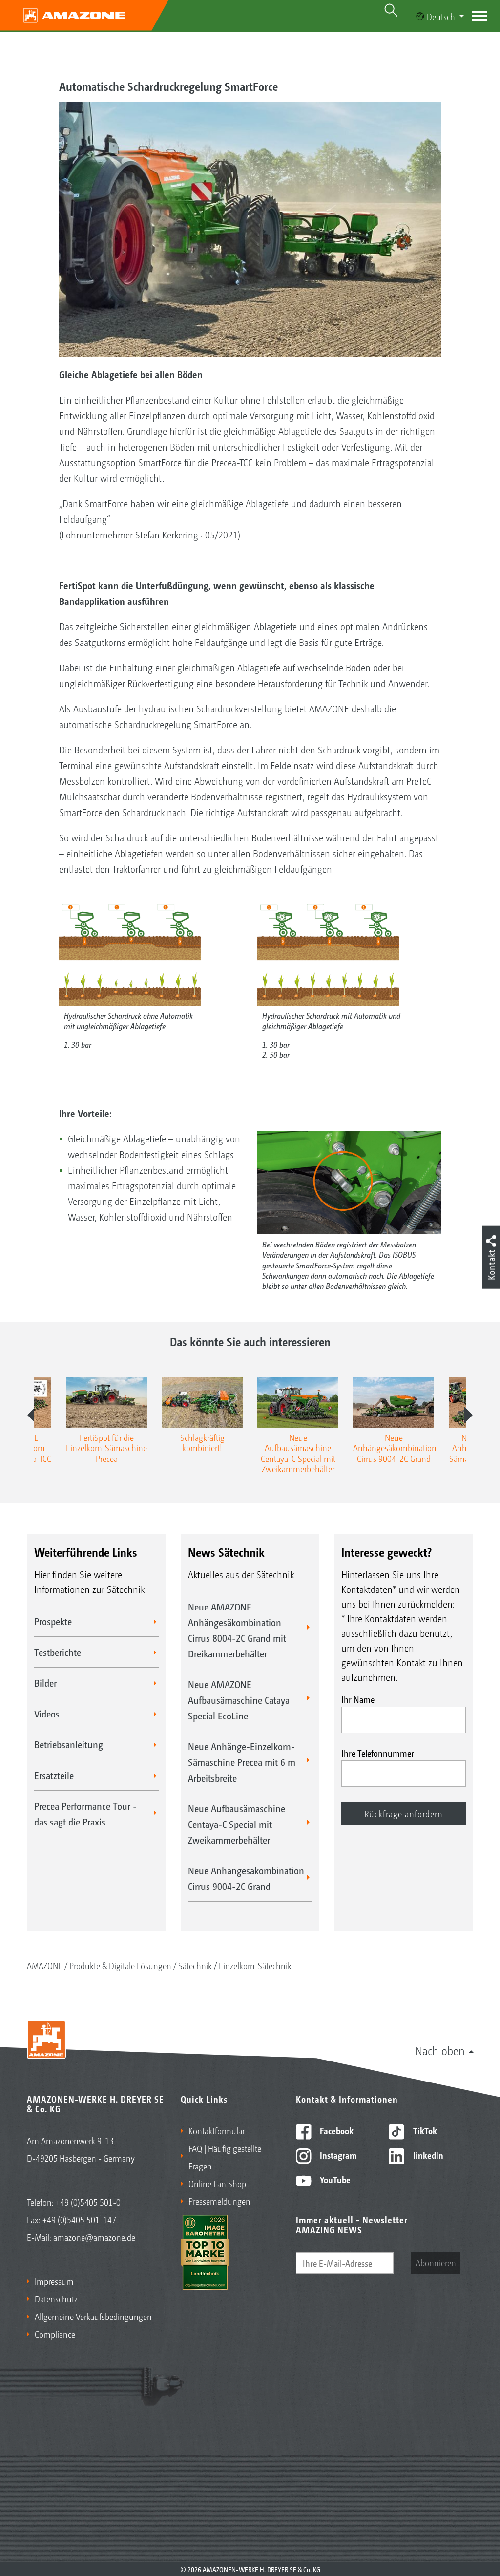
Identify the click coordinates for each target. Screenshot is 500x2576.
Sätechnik (195, 1965)
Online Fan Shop (217, 2183)
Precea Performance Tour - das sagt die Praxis (85, 1814)
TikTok (424, 2130)
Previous (32, 1415)
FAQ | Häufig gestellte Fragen (225, 2157)
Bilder (45, 1683)
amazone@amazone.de (94, 2237)
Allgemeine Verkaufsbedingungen (93, 2316)
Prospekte (53, 1621)
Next (468, 1415)
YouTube (334, 2179)
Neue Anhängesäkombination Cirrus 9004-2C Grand (246, 1878)
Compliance (55, 2334)
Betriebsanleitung (69, 1744)
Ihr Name (358, 1699)
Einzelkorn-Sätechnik (255, 1965)
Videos (47, 1714)
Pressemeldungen (219, 2201)
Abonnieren (436, 2262)
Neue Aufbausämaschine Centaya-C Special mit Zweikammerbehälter (237, 1824)
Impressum (54, 2281)
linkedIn (427, 2155)
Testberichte (58, 1652)
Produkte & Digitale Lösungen (120, 1965)
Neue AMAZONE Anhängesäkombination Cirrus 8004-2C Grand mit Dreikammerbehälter (237, 1630)
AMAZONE (45, 1965)
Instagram (337, 2155)
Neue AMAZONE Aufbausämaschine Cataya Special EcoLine (239, 1700)
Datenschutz (56, 2298)
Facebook (336, 2130)
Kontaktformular (217, 2130)
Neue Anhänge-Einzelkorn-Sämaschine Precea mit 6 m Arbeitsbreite (242, 1762)
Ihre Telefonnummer (378, 1753)
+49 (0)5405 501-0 (88, 2202)
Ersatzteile (54, 1775)
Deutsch (441, 16)
